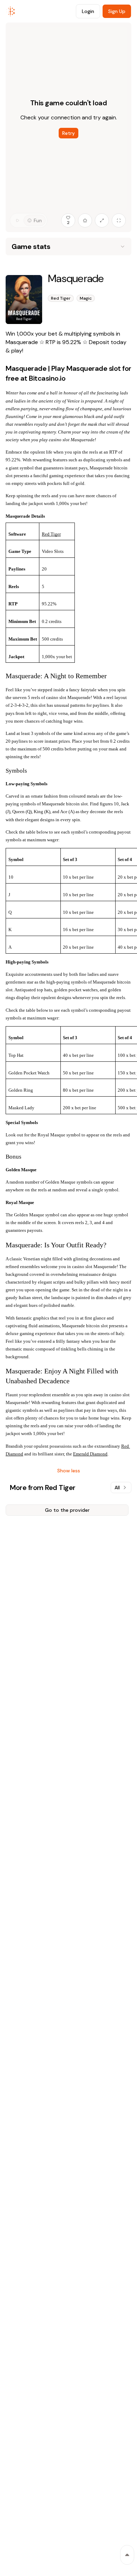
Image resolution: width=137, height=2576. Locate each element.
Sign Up (117, 11)
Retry (68, 133)
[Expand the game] (102, 220)
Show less (69, 1471)
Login (88, 11)
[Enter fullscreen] (119, 220)
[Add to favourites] (85, 220)
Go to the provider (67, 1510)
